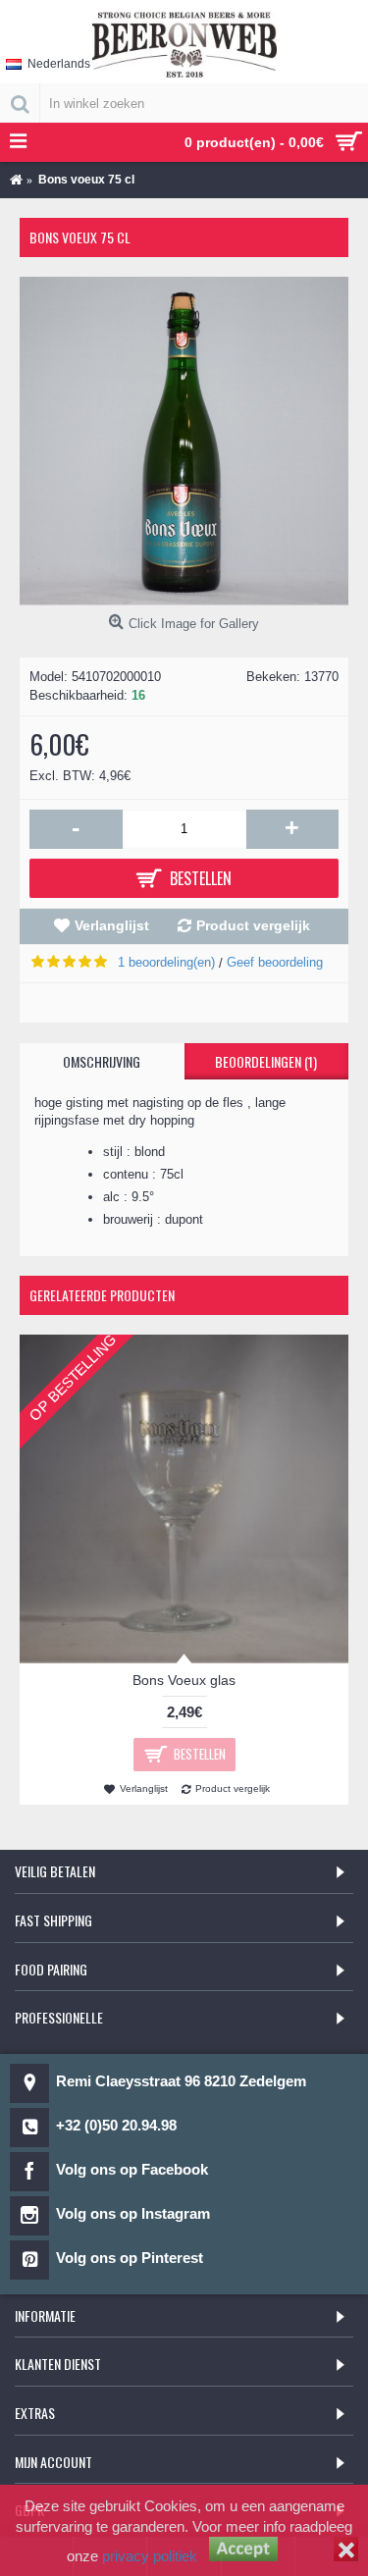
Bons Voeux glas (184, 1680)
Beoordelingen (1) (266, 1061)
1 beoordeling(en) (166, 962)
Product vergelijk (253, 925)
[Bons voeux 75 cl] (184, 441)
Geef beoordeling (275, 962)
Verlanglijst (112, 925)
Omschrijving (102, 1061)
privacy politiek (150, 2556)
